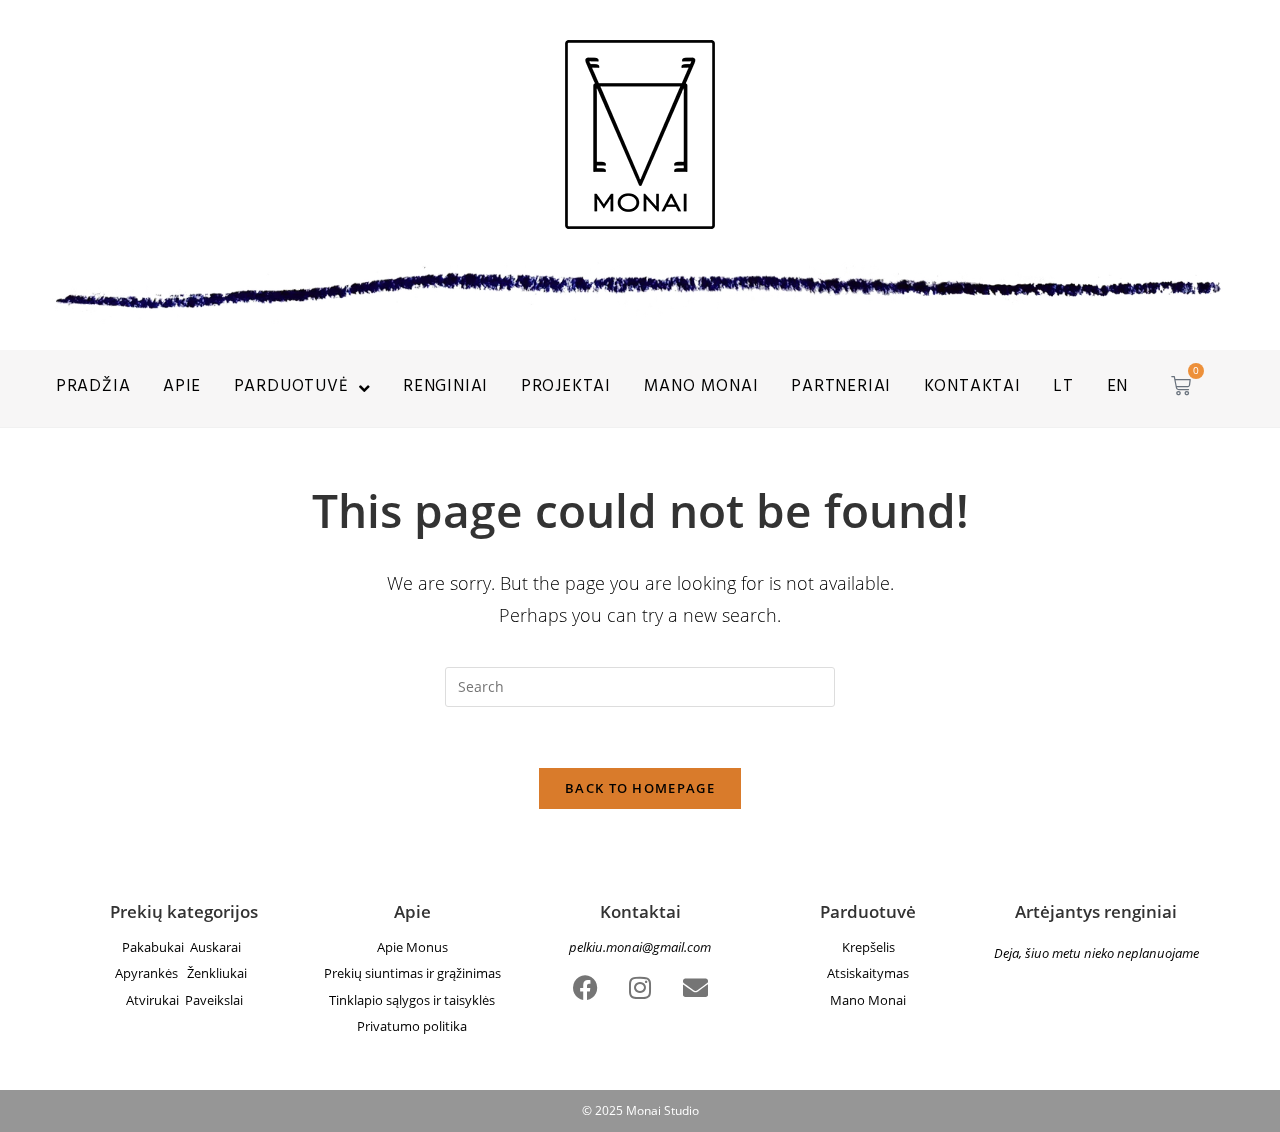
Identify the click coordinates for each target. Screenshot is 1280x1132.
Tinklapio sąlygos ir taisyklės (412, 1000)
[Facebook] (585, 987)
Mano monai (701, 388)
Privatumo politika (412, 1026)
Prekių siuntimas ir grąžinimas (412, 973)
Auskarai (218, 947)
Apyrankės (151, 973)
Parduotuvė (291, 388)
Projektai (566, 388)
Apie (182, 388)
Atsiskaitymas (868, 973)
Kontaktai (972, 388)
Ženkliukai (220, 973)
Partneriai (841, 388)
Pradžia (93, 388)
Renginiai (445, 388)
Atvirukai (155, 1000)
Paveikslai (214, 1000)
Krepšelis (868, 947)
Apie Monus (412, 947)
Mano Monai (868, 1000)
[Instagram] (640, 987)
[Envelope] (695, 987)
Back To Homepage (640, 788)
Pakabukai (154, 947)
